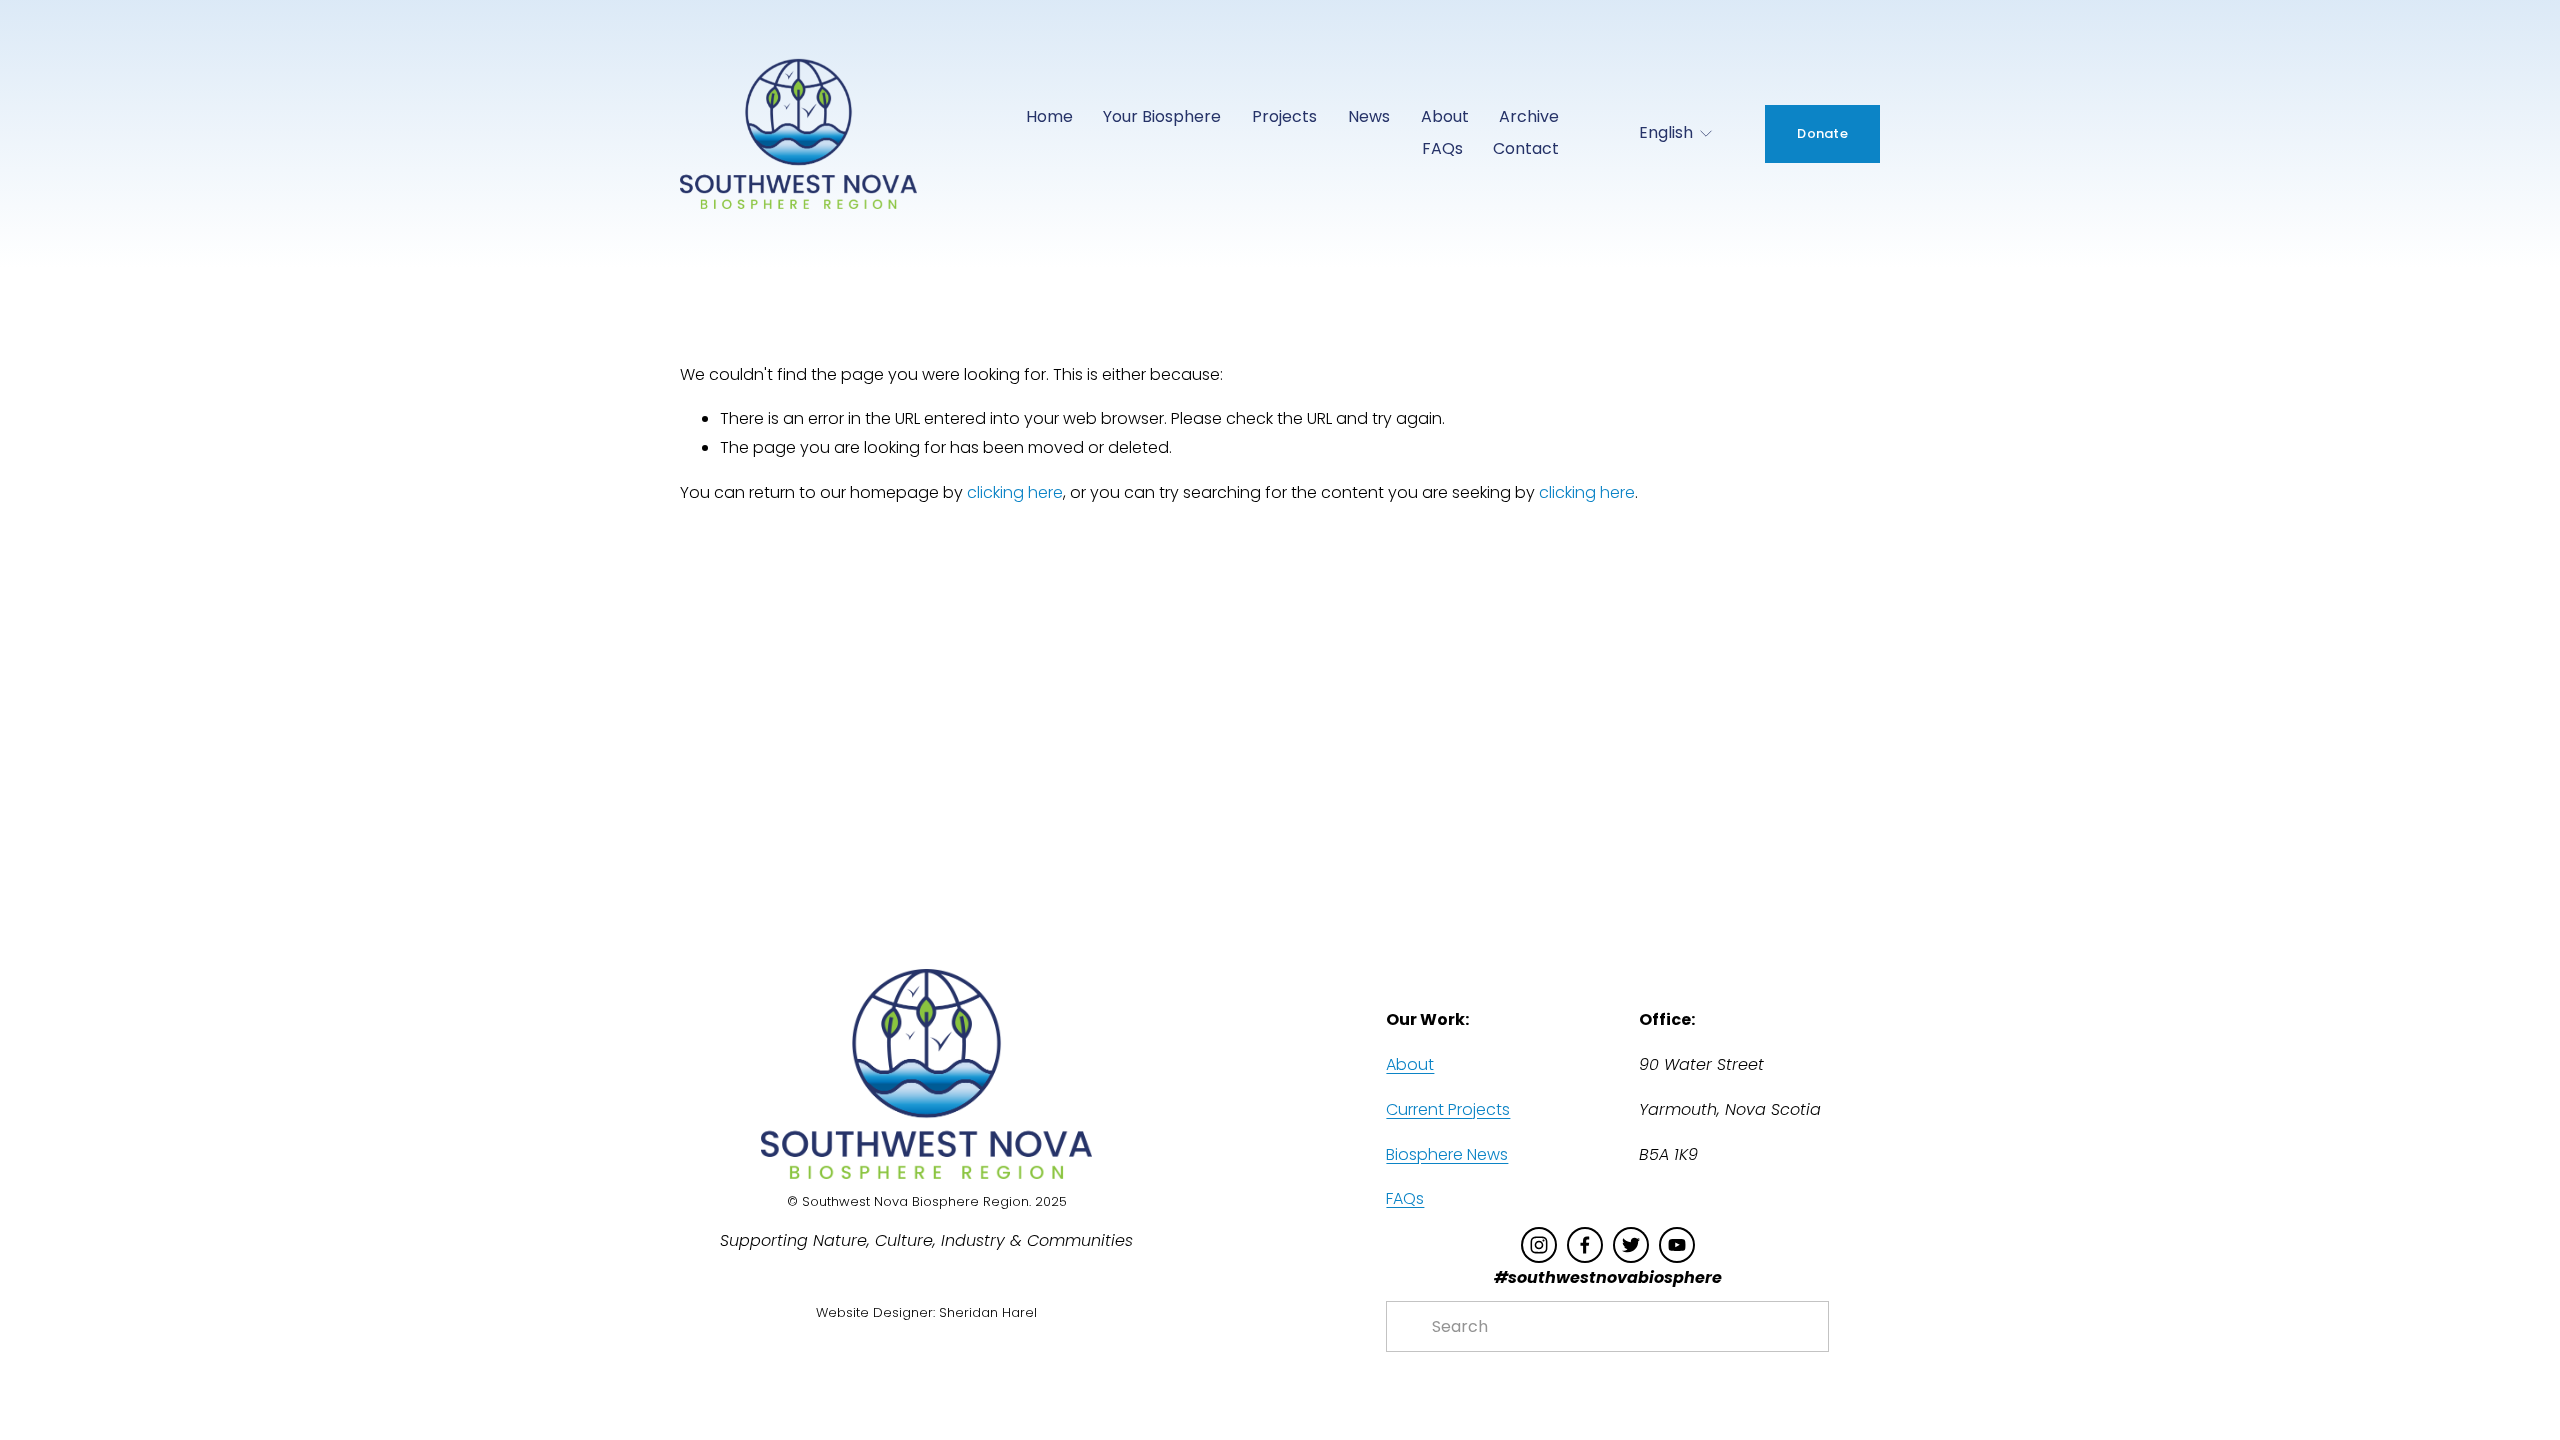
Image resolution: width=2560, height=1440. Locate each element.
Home (1049, 116)
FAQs (1442, 148)
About (1410, 1064)
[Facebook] (1585, 1245)
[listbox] (1663, 134)
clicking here (1015, 492)
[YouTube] (1677, 1245)
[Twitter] (1631, 1245)
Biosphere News (1447, 1154)
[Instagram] (1539, 1245)
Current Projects (1448, 1109)
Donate (1822, 133)
